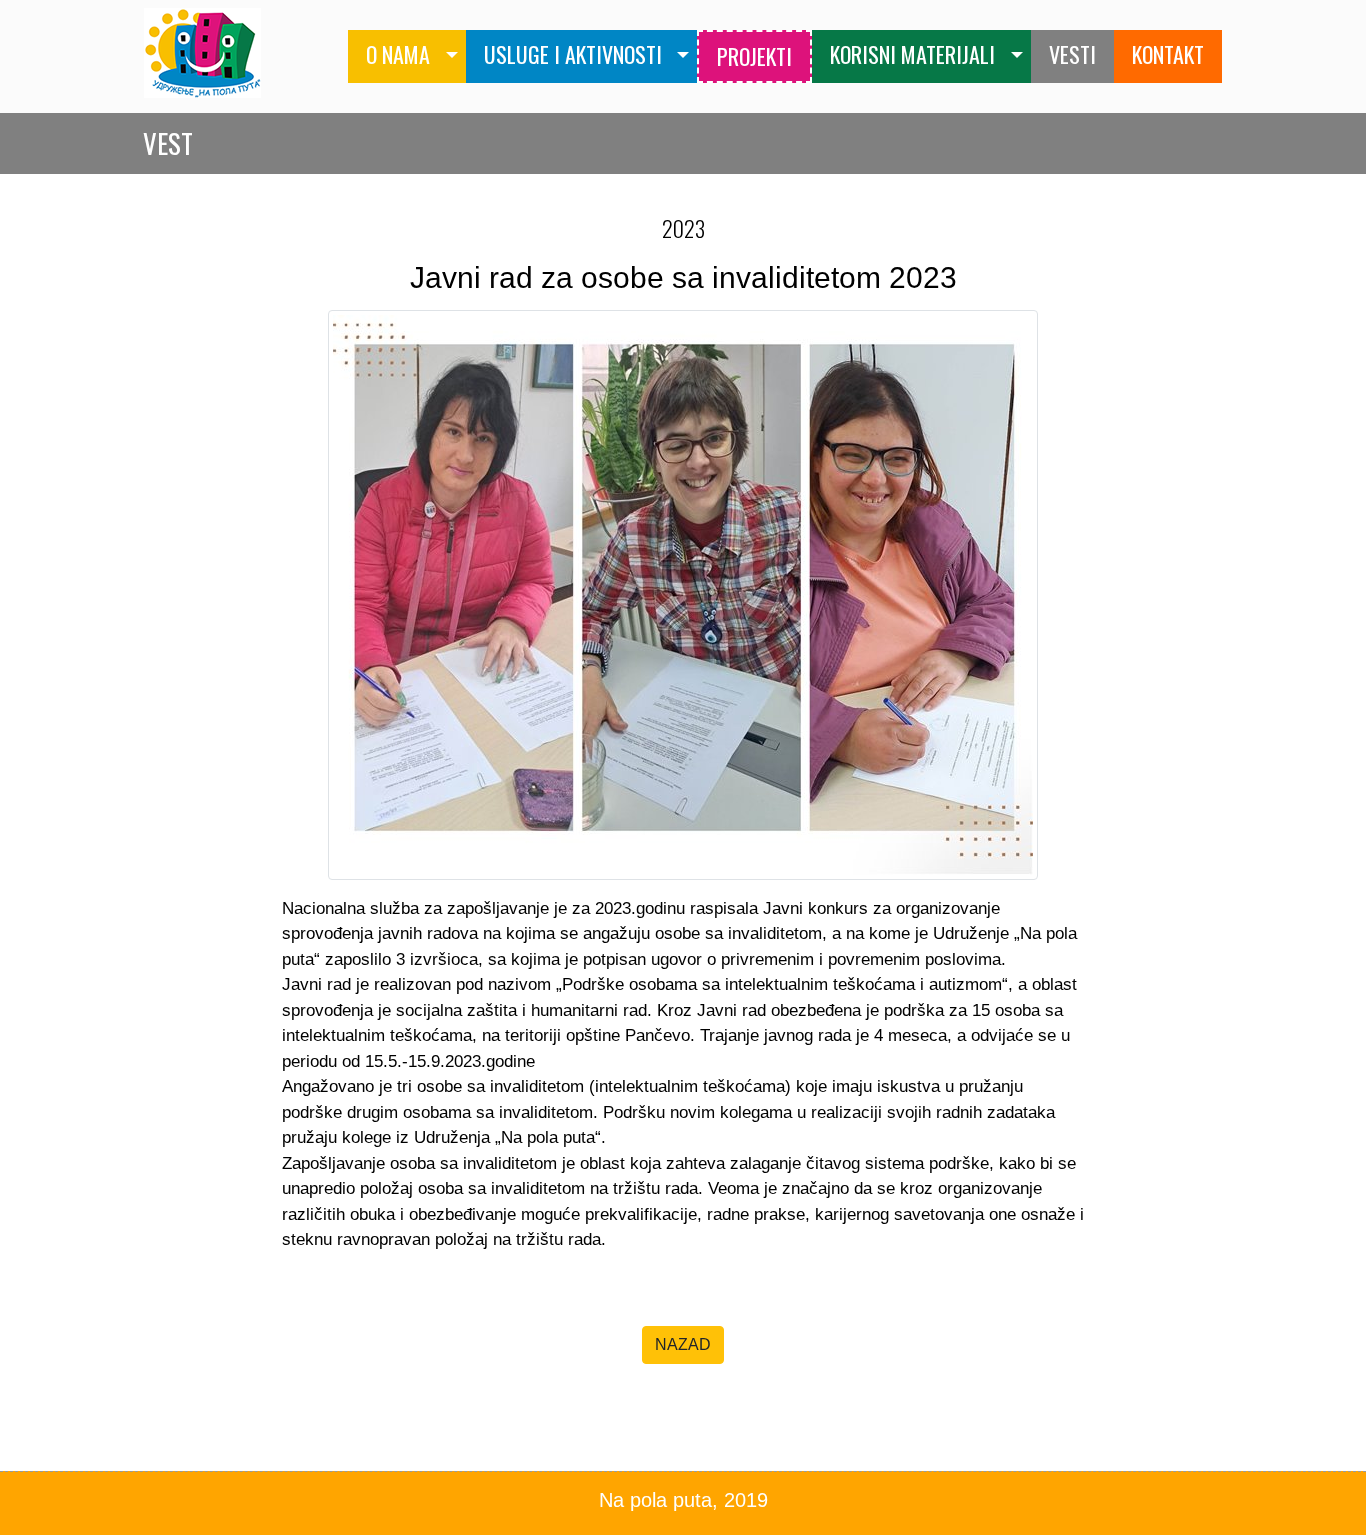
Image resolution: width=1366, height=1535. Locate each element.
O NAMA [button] (398, 54)
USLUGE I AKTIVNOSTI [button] (573, 54)
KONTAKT (1168, 54)
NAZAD (683, 1344)
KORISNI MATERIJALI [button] (912, 54)
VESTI (1072, 54)
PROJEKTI (754, 56)
